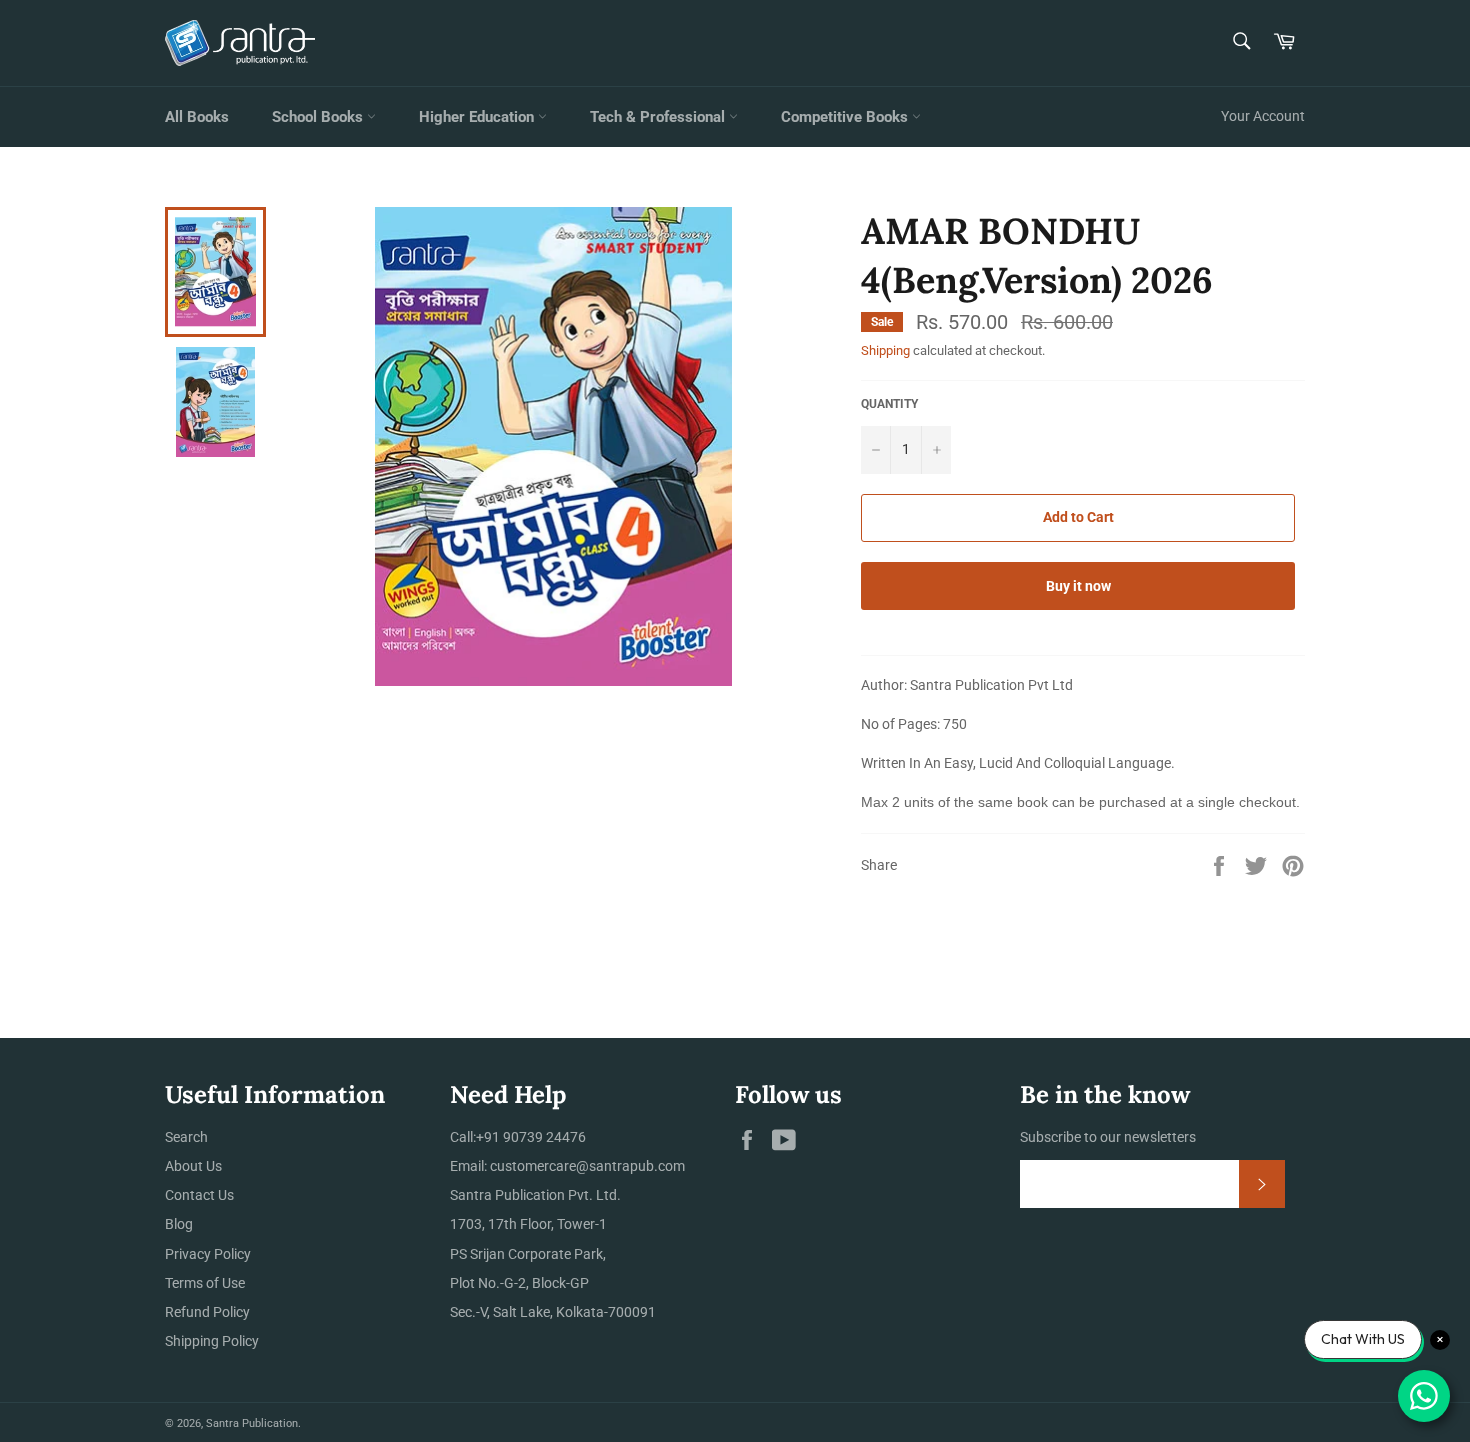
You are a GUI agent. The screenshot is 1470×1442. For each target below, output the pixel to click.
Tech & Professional (659, 117)
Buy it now (1078, 586)
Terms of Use (205, 1283)
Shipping (885, 350)
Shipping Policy (212, 1341)
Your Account (1263, 116)
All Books (197, 117)
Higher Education (478, 117)
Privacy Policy (208, 1254)
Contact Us (199, 1195)
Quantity (889, 404)
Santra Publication (252, 1423)
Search (186, 1137)
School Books (319, 117)
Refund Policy (207, 1312)
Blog (179, 1224)
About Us (193, 1166)
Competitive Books (846, 117)
